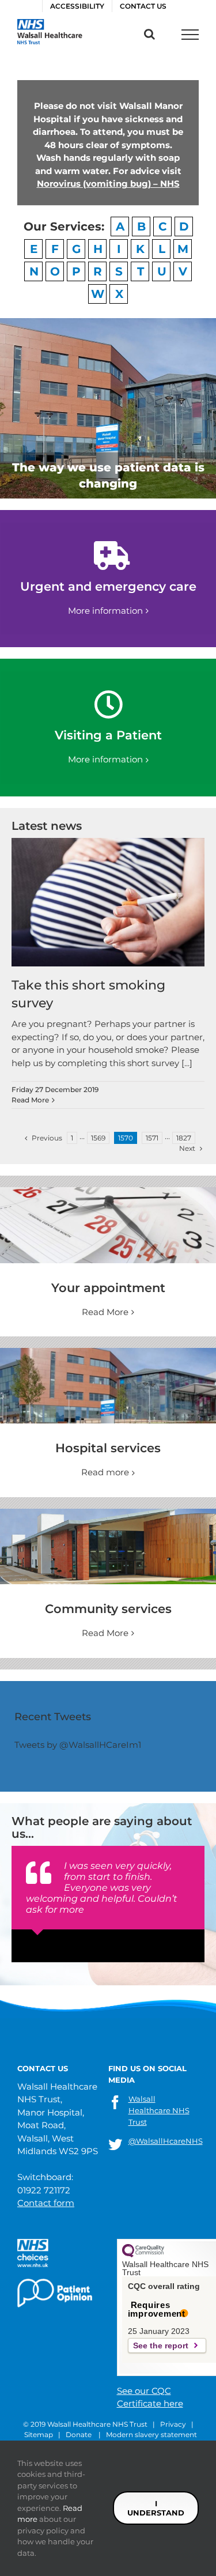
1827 (184, 1138)
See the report (161, 2345)
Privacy (173, 2424)
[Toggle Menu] (190, 35)
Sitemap (39, 2435)
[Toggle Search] (149, 34)
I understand (156, 2508)
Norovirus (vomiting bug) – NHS (108, 184)
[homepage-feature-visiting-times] (108, 1193)
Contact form (46, 2203)
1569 (98, 1138)
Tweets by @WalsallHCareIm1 (78, 1745)
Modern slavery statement (151, 2435)
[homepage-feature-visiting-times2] (108, 1354)
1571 (152, 1138)
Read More (30, 1100)
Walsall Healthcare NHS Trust (159, 2110)
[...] (187, 1063)
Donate (79, 2435)
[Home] (108, 1515)
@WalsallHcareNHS (166, 2141)
